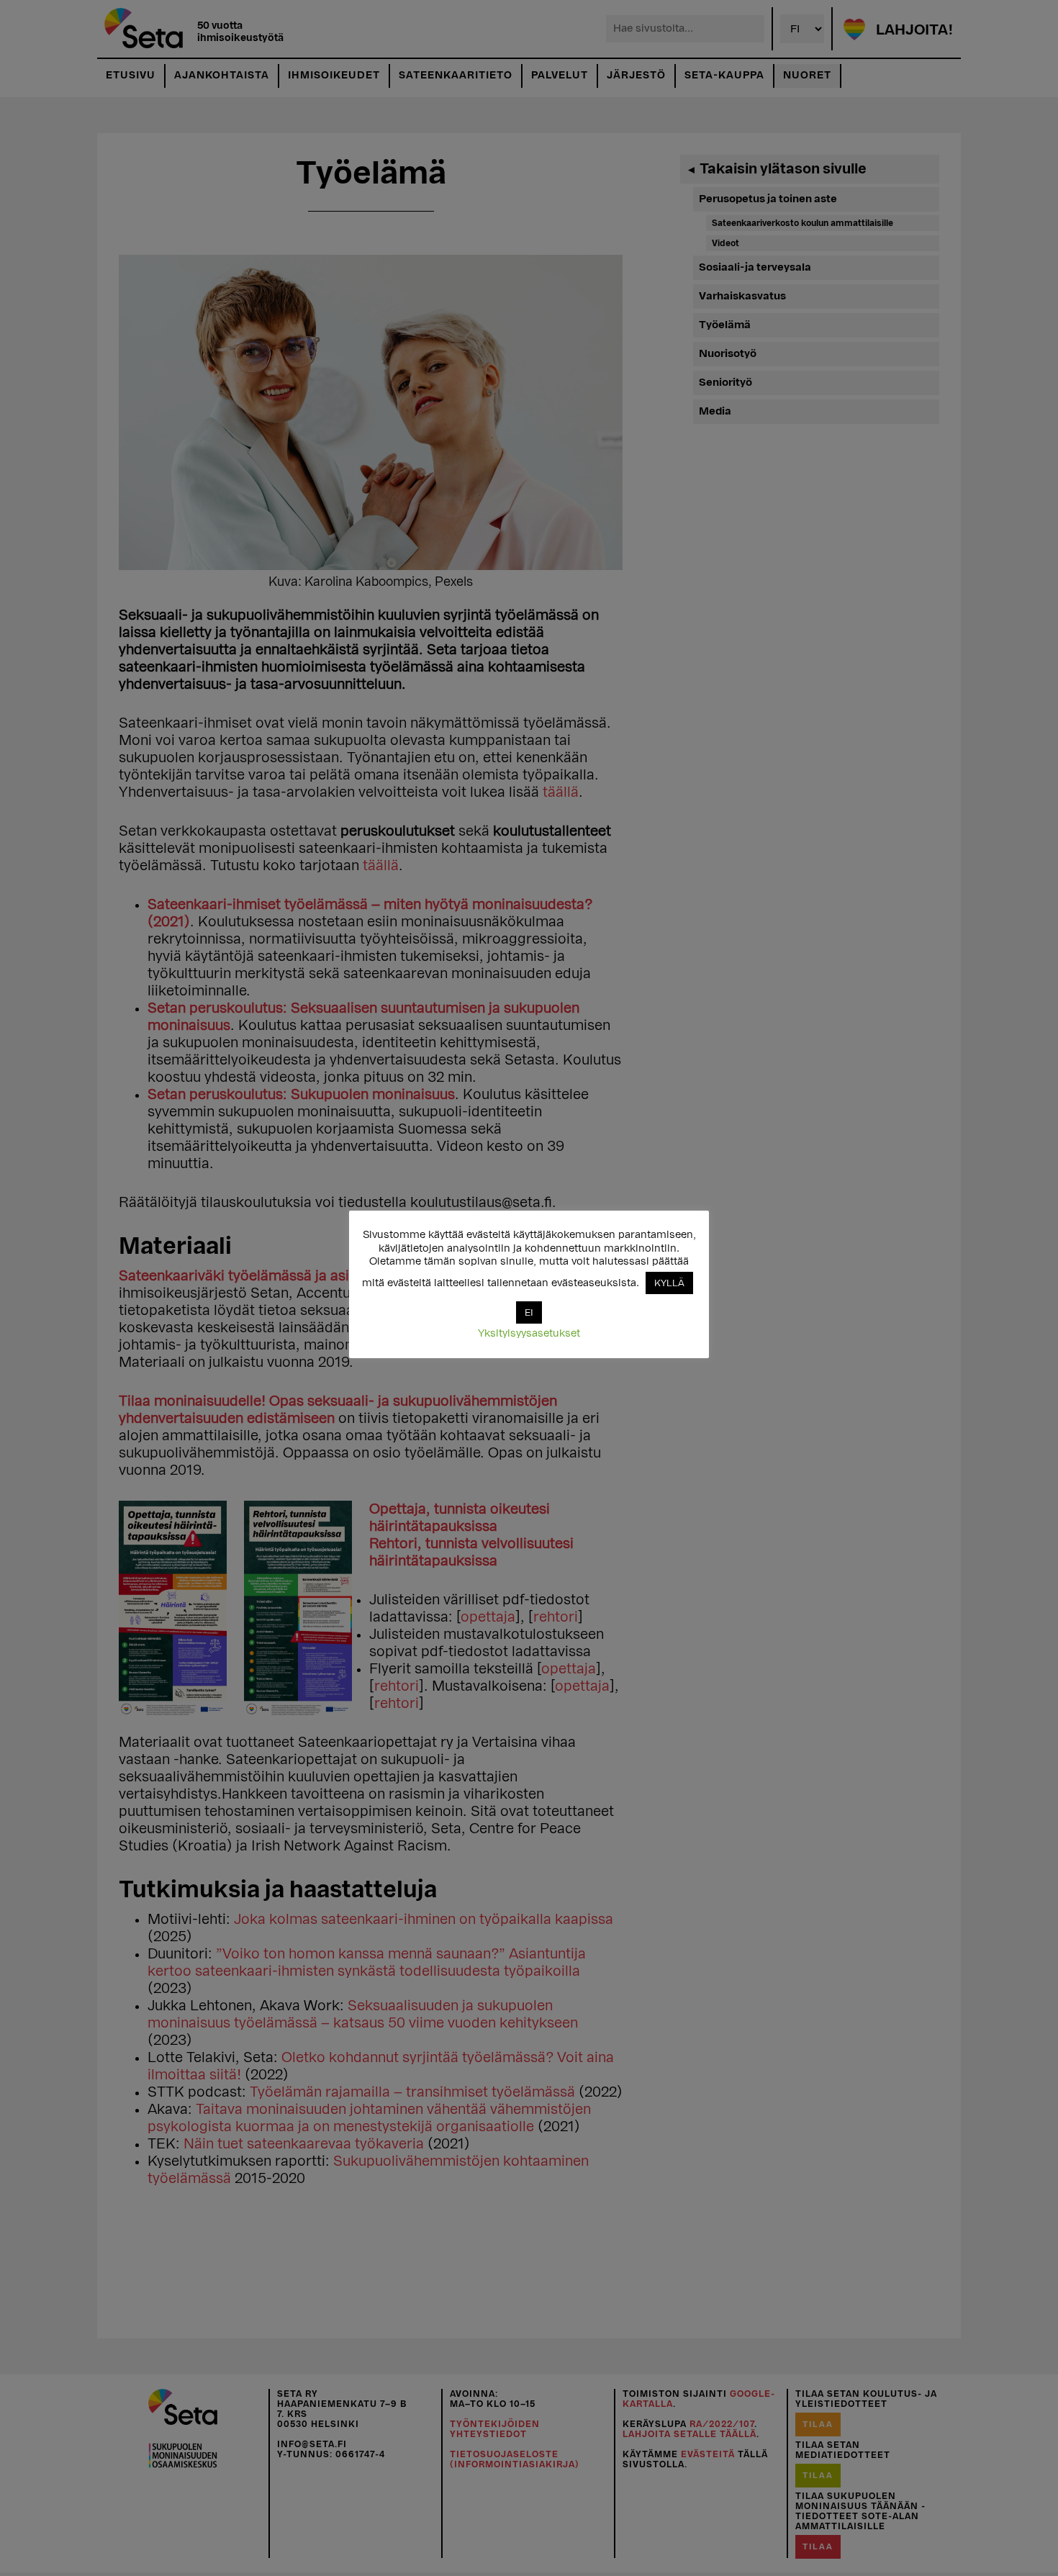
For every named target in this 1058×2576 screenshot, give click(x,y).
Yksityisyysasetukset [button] (529, 1333)
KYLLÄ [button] (669, 1283)
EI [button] (529, 1312)
